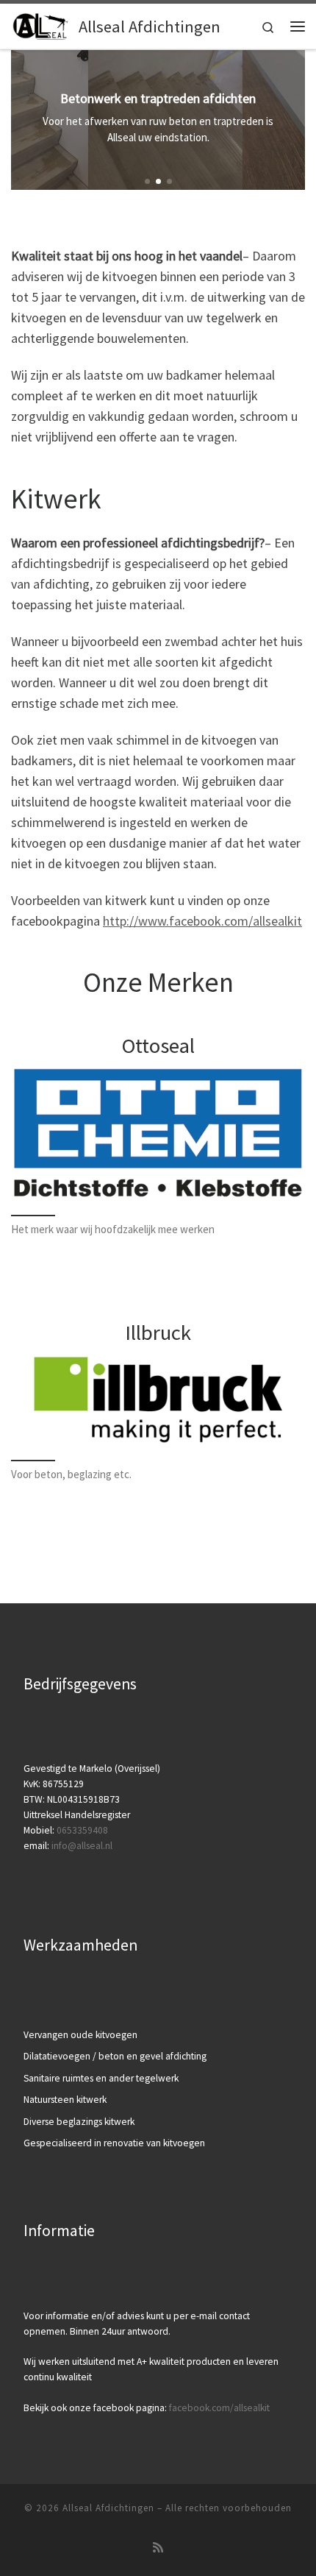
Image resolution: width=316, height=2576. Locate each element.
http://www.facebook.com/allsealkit (202, 921)
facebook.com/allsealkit (219, 2408)
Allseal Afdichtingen (108, 2508)
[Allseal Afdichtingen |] (42, 24)
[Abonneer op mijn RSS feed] (158, 2548)
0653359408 (82, 1830)
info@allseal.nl (82, 1846)
